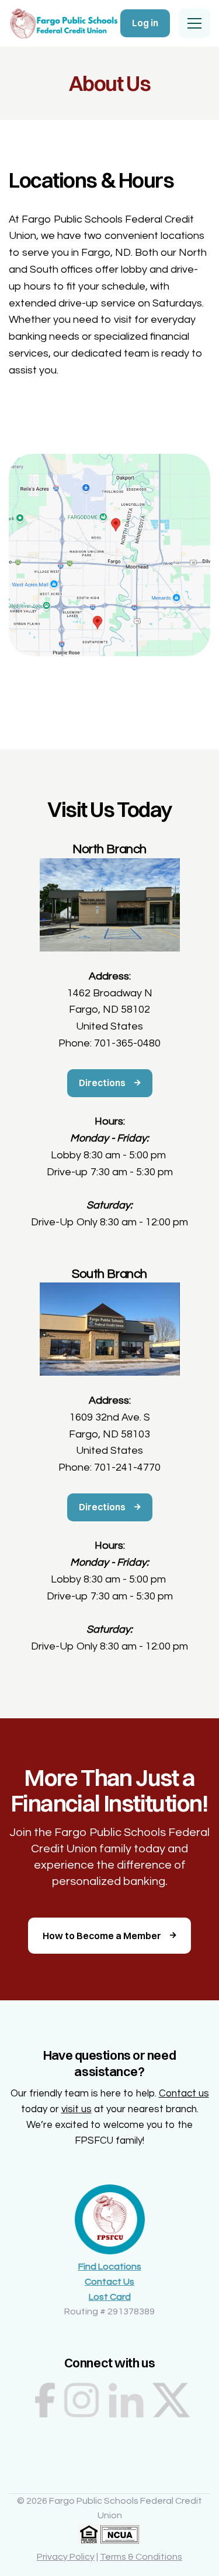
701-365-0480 (127, 1043)
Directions (102, 1083)
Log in (145, 23)
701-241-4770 (127, 1467)
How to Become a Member (102, 1936)
